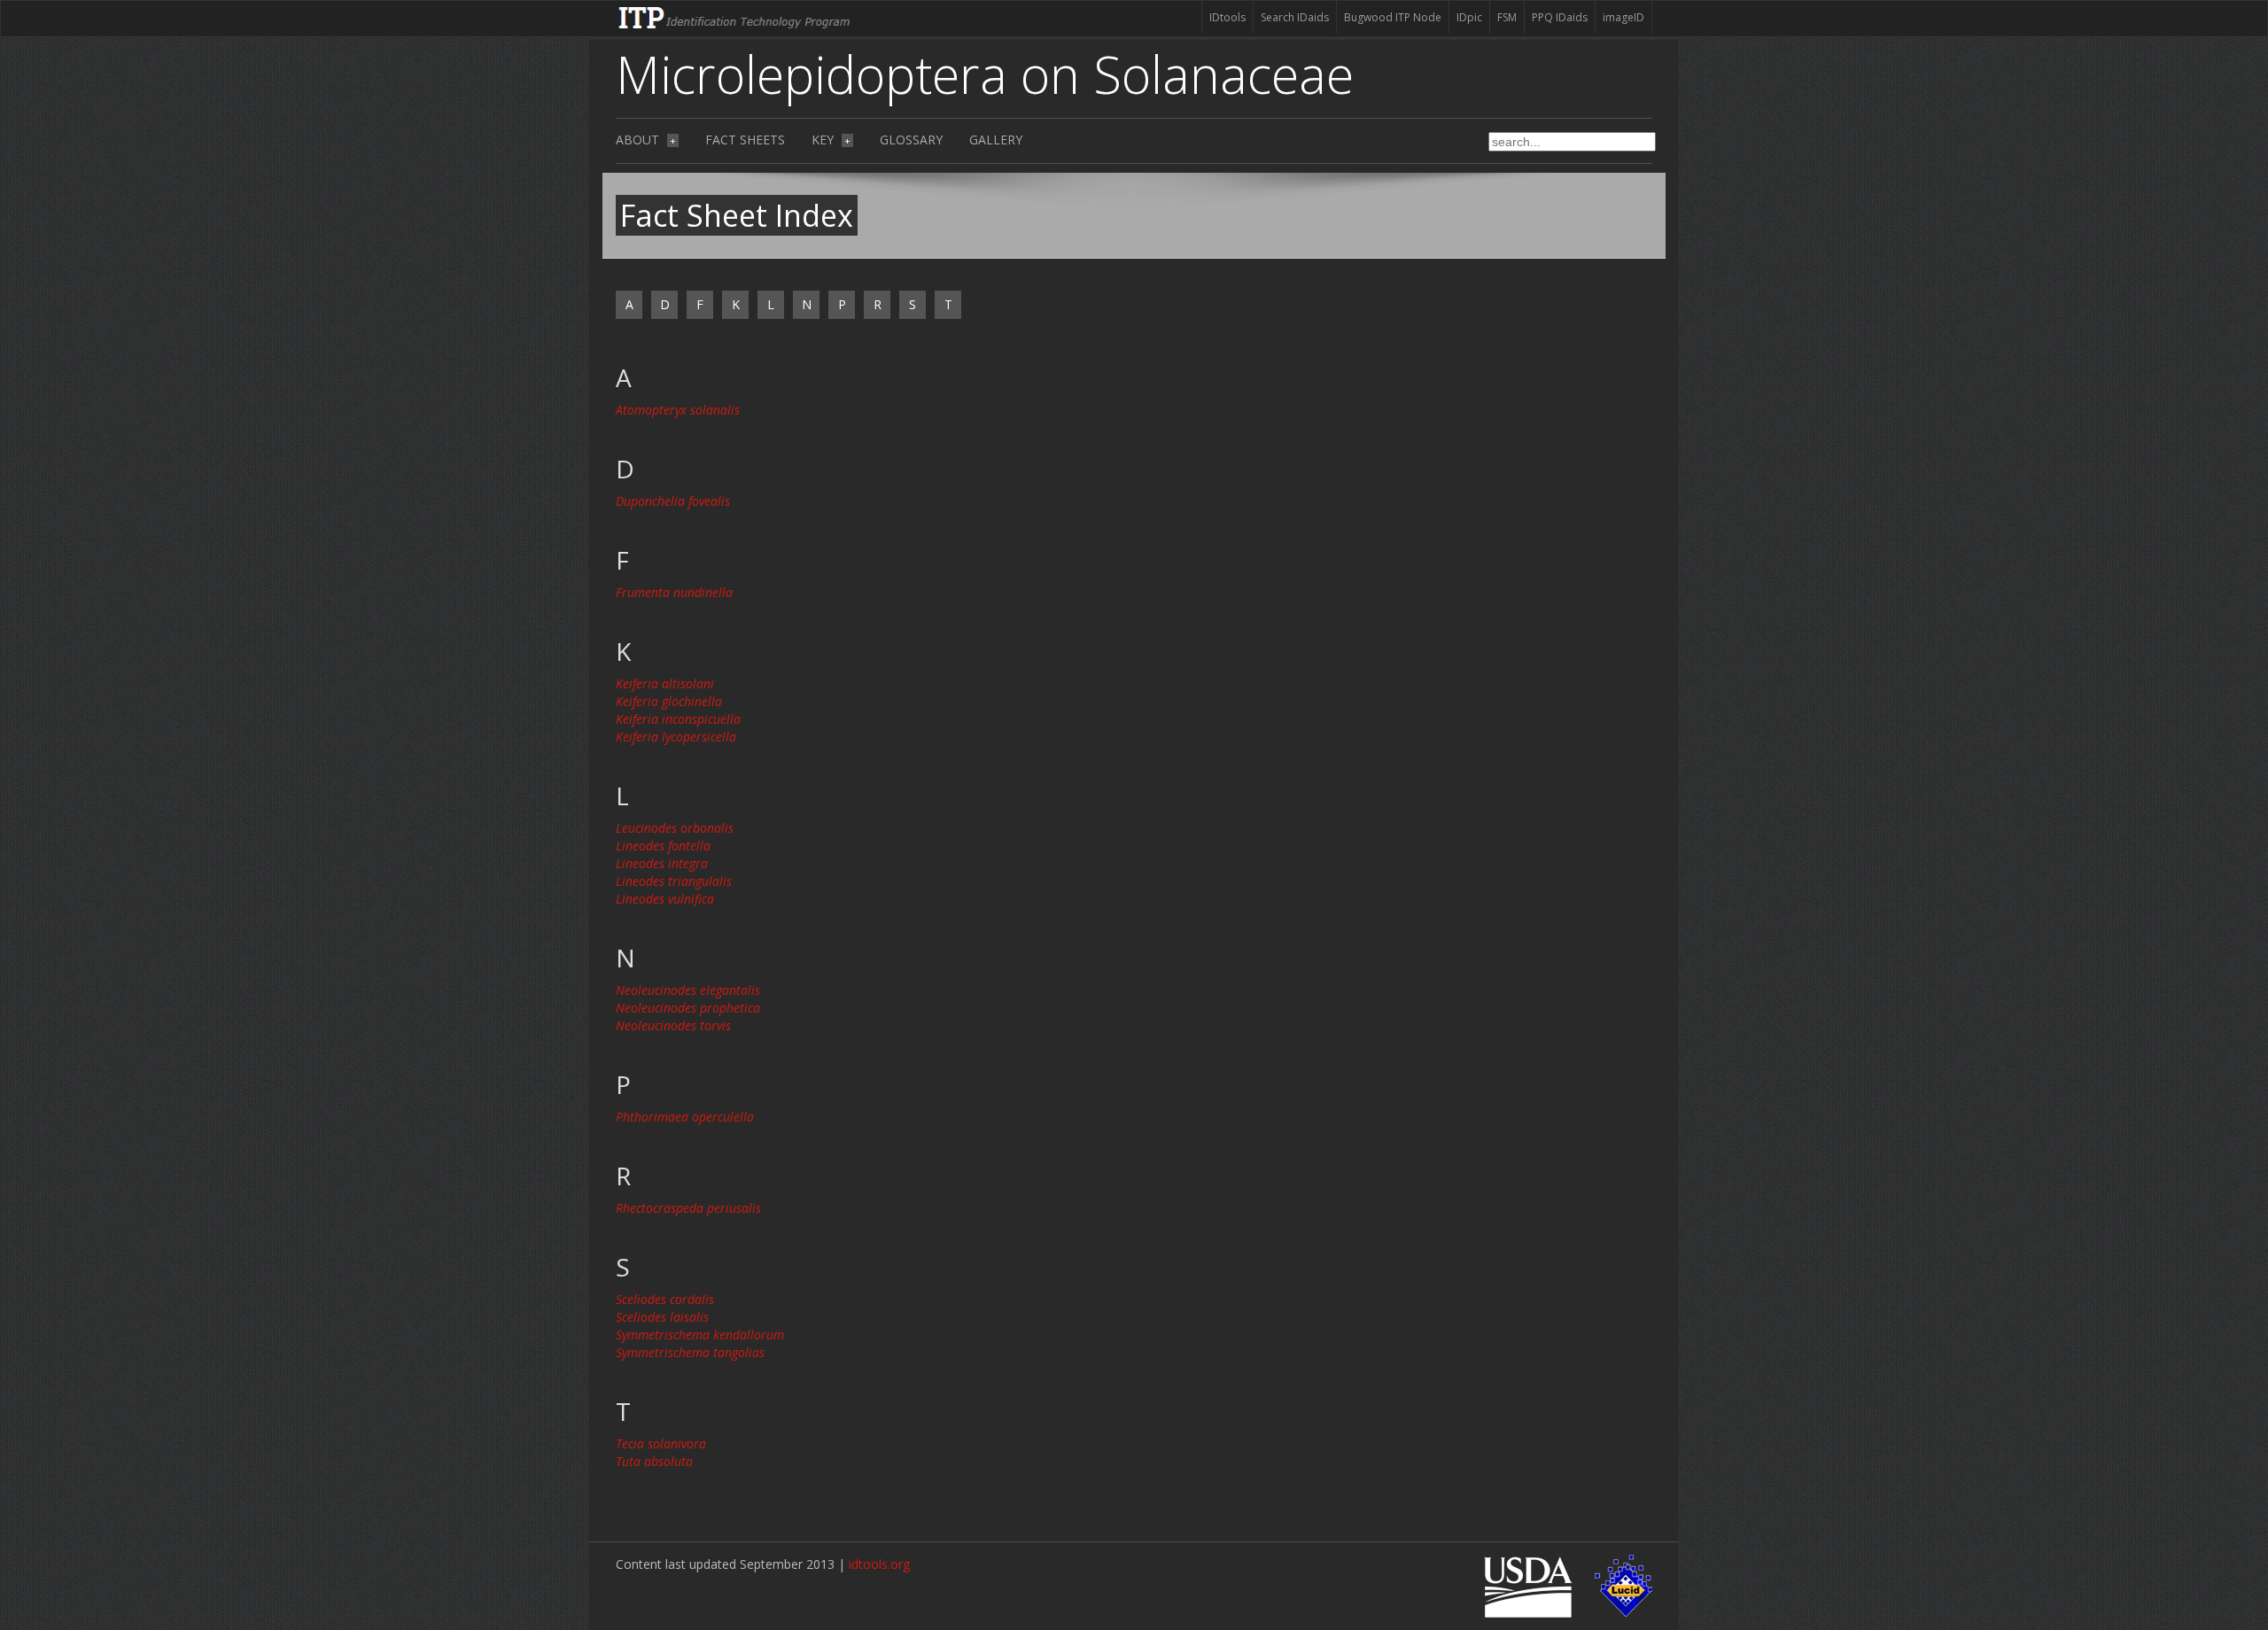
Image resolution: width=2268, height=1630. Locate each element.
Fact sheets (745, 140)
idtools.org (879, 1564)
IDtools (1227, 17)
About (646, 140)
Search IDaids (1295, 17)
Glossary (911, 140)
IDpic (1469, 17)
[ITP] (735, 16)
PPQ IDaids (1560, 17)
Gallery (996, 140)
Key (831, 140)
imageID (1623, 17)
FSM (1507, 17)
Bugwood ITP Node (1393, 17)
